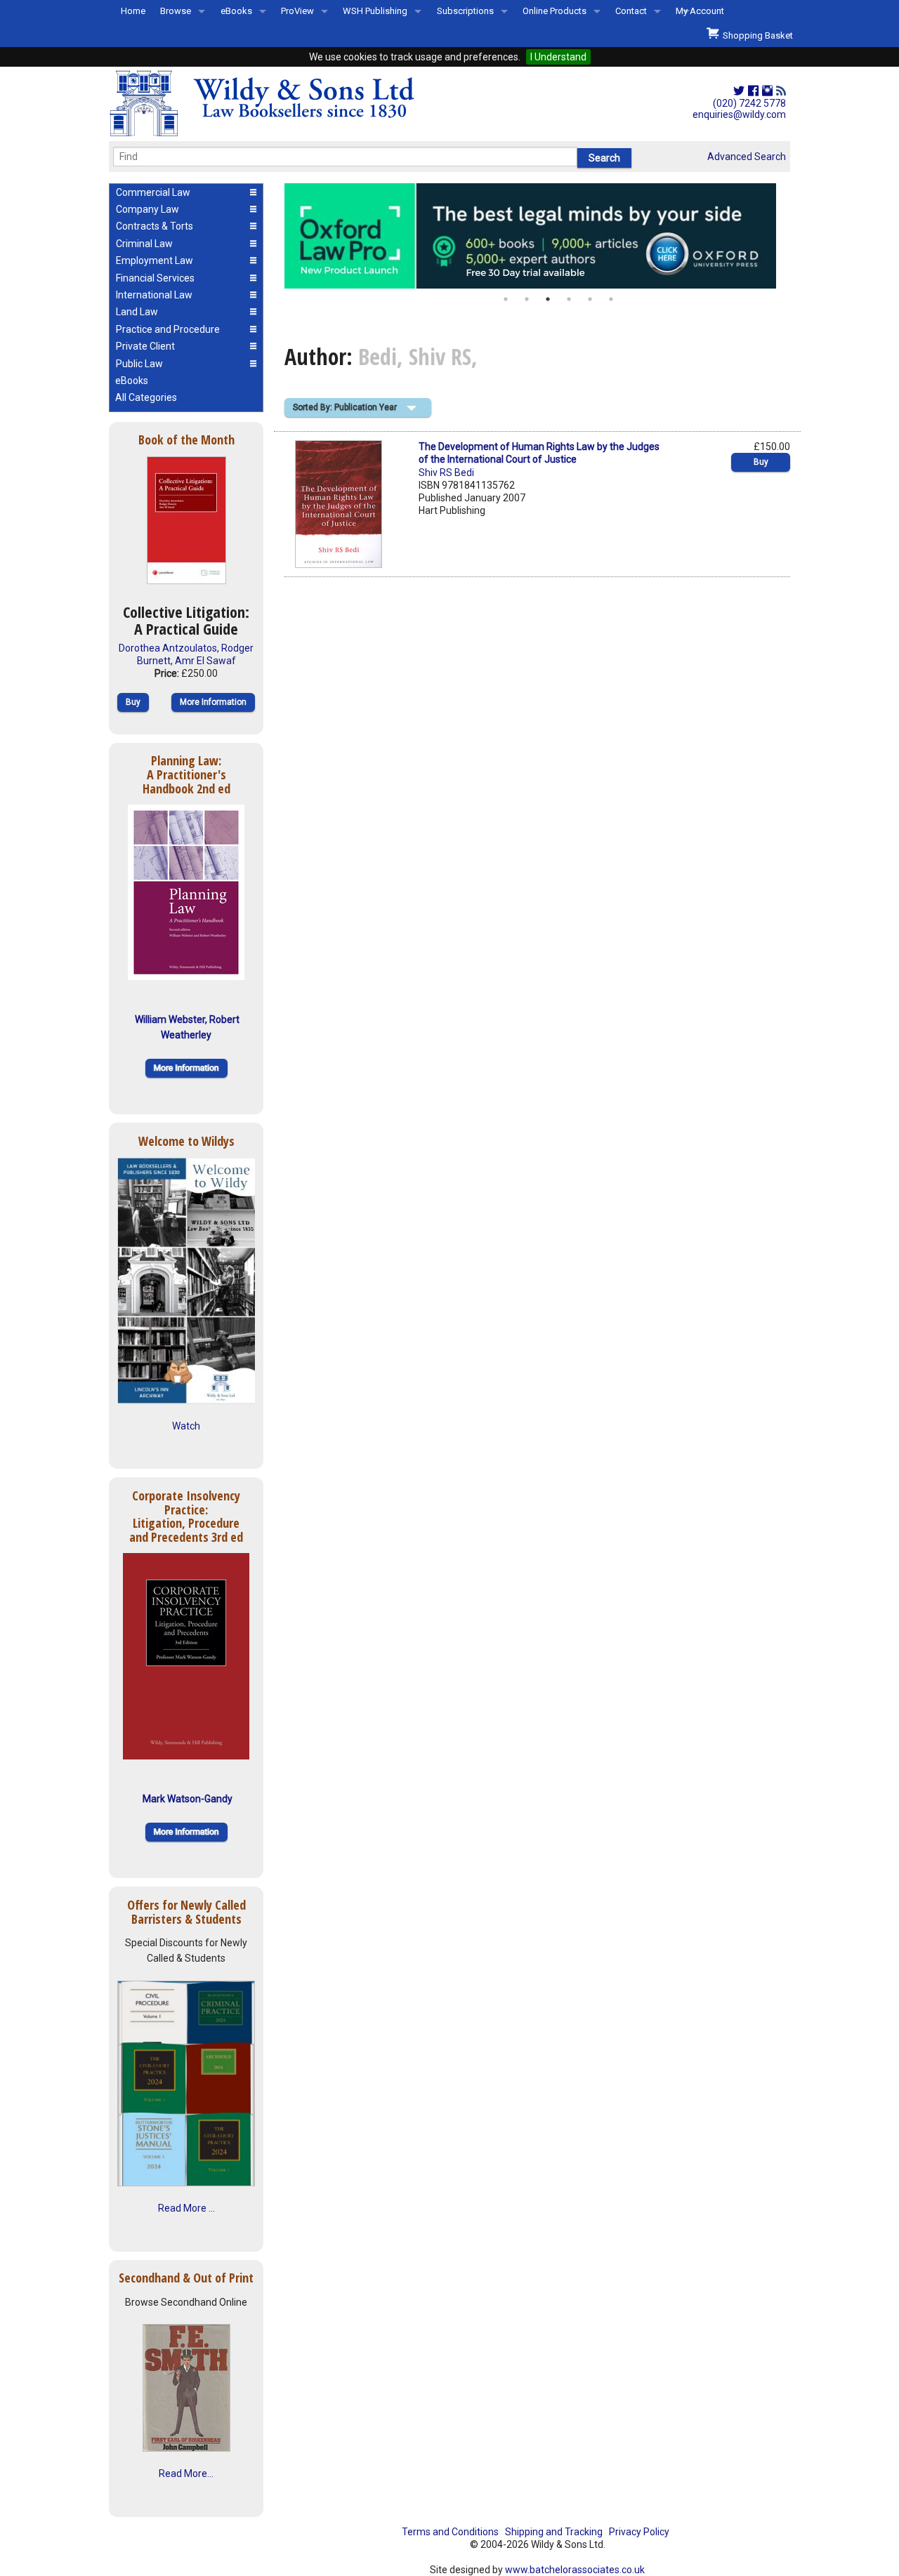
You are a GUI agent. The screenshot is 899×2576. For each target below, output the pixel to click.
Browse (176, 11)
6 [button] (611, 299)
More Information (213, 702)
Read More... (186, 2473)
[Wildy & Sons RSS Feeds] (781, 91)
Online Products (555, 11)
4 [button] (569, 299)
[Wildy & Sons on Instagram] (767, 91)
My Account (700, 11)
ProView (297, 11)
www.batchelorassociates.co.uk (575, 2570)
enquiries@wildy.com (739, 114)
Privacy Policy (639, 2532)
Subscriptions (465, 11)
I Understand (558, 57)
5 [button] (590, 299)
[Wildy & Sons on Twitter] (739, 91)
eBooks (236, 11)
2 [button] (527, 299)
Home (133, 11)
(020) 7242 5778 (749, 103)
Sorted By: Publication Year (345, 407)
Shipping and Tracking (554, 2532)
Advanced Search (747, 157)
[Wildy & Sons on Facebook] (753, 91)
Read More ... (186, 2208)
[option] (537, 236)
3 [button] (548, 299)
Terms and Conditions (450, 2532)
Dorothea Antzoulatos (168, 648)
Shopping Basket (756, 35)
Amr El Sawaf (205, 661)
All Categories (146, 397)
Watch (186, 1426)
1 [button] (506, 299)
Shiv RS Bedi (446, 473)
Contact (631, 11)
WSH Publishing (375, 11)
